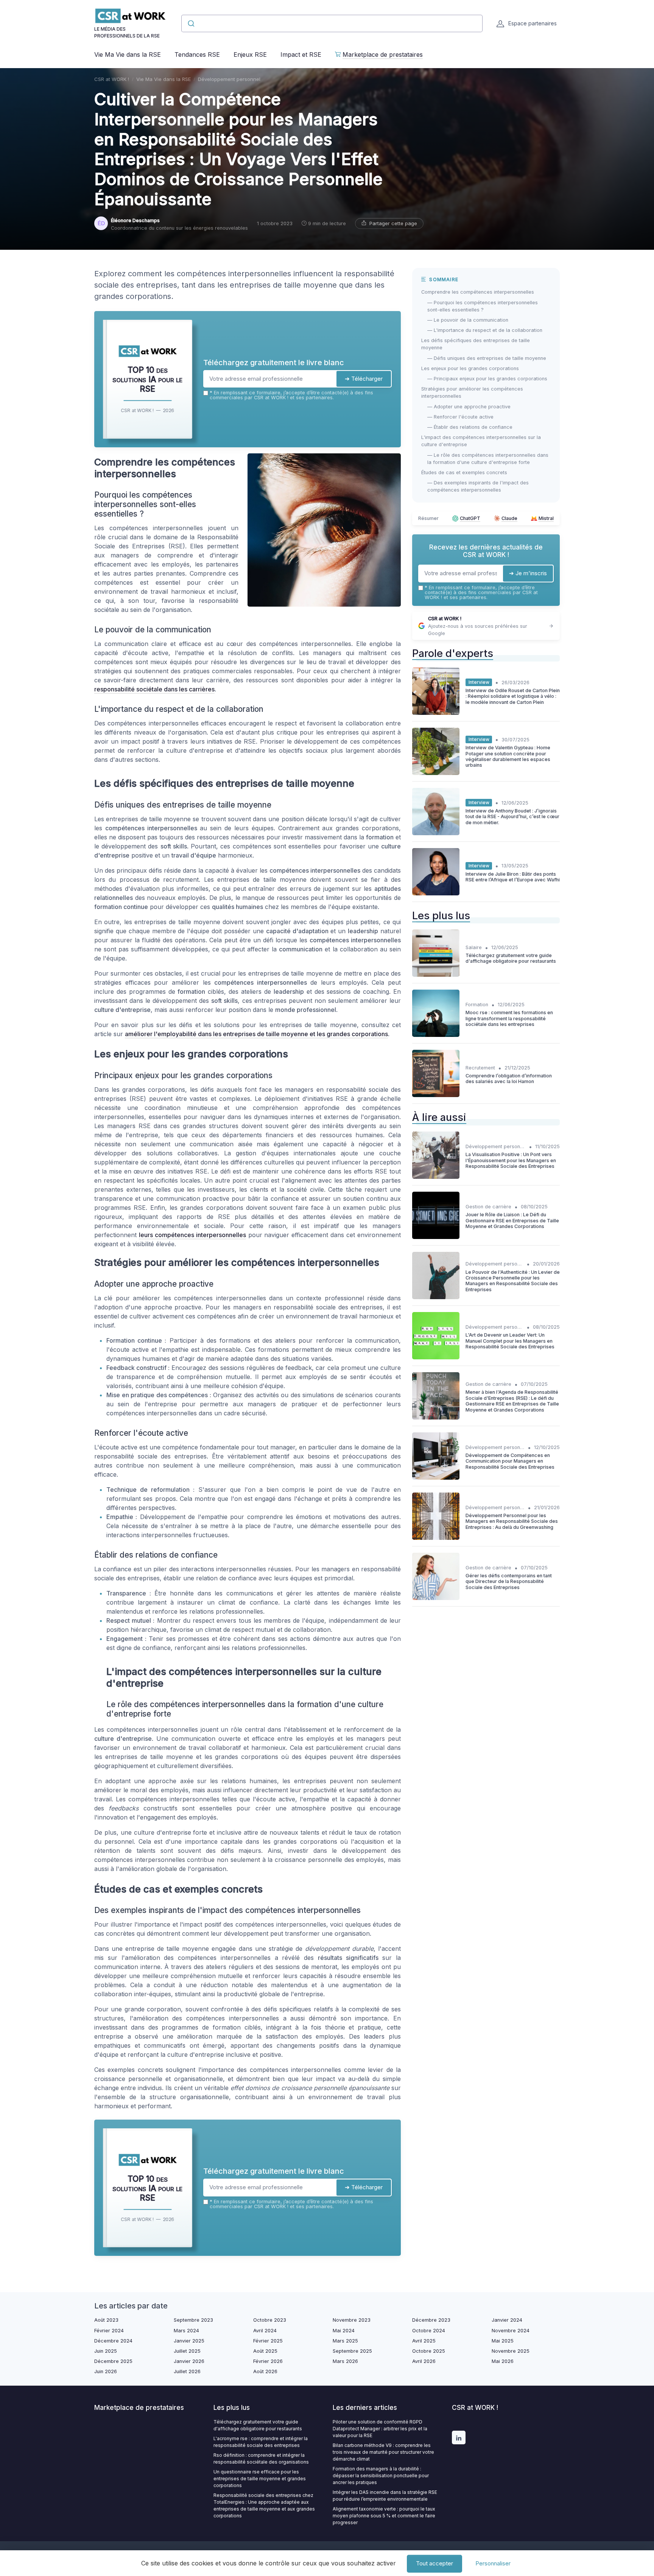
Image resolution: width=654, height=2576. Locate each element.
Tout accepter (434, 2563)
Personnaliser (493, 2563)
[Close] (464, 1232)
